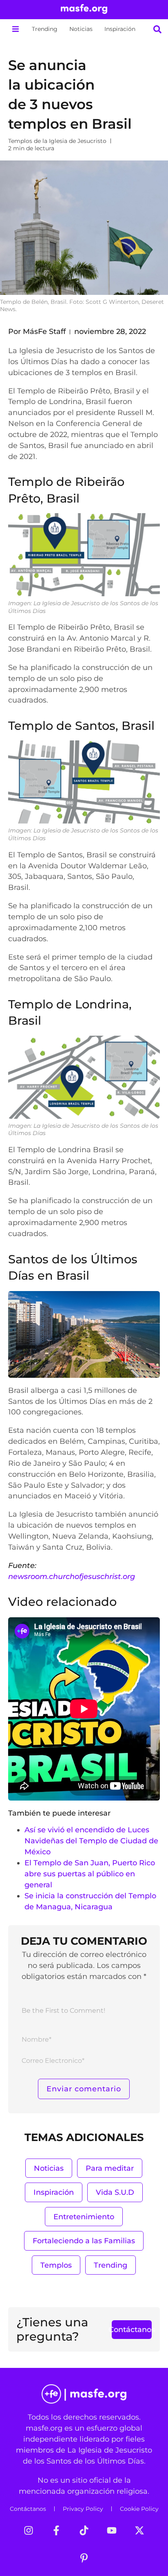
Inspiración (120, 29)
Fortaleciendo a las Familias (84, 2241)
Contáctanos (28, 2509)
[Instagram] (29, 2530)
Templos (56, 2265)
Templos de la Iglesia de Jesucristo (57, 141)
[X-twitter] (139, 2530)
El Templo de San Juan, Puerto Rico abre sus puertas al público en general (90, 1874)
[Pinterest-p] (84, 2558)
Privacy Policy (83, 2509)
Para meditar (110, 2168)
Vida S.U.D (115, 2192)
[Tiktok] (84, 2530)
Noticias (81, 29)
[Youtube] (112, 2530)
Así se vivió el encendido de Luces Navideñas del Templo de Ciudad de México (91, 1841)
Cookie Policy (139, 2509)
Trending (45, 29)
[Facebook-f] (56, 2530)
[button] (15, 29)
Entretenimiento (84, 2217)
